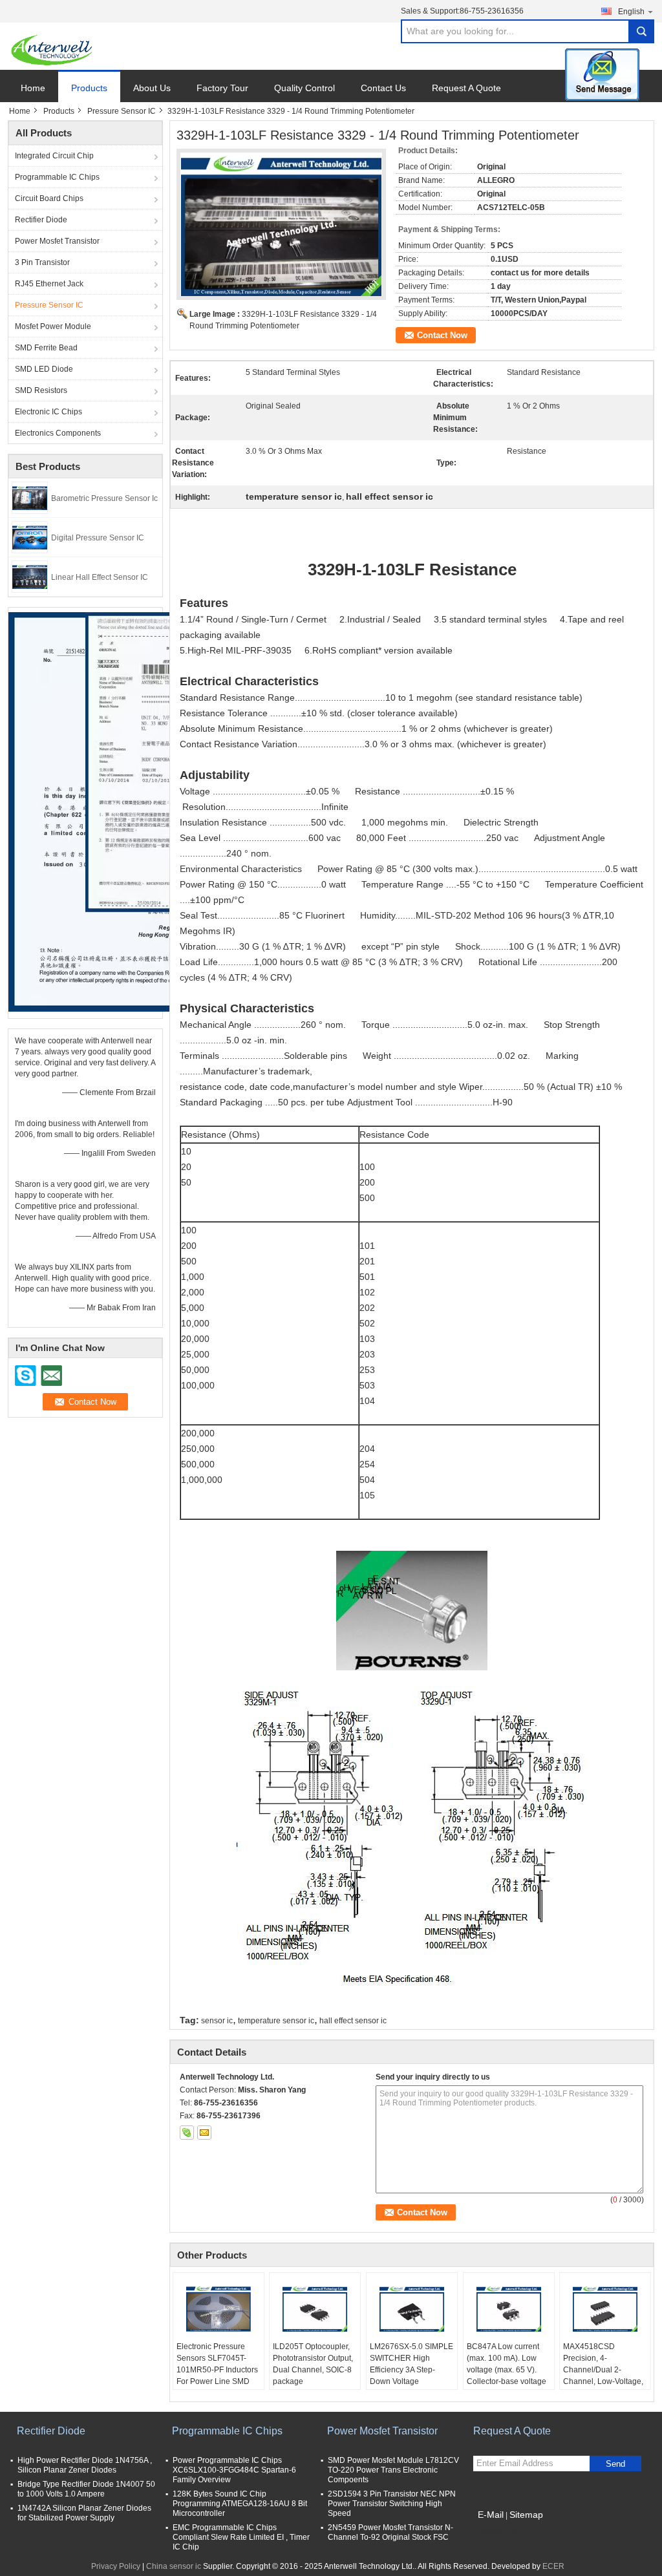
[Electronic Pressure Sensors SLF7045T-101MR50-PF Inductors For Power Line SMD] (219, 2308)
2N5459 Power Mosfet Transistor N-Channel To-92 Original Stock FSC (390, 2532)
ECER (553, 2566)
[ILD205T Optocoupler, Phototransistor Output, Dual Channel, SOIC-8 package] (315, 2308)
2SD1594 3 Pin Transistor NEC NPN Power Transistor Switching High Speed (392, 2504)
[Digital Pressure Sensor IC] (30, 537)
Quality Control (304, 88)
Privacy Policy (116, 2566)
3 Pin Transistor (42, 262)
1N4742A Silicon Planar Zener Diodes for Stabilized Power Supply (84, 2513)
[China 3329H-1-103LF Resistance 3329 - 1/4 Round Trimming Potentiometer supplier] (281, 224)
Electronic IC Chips (48, 412)
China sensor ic (174, 2566)
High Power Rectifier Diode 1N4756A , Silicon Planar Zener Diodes (85, 2465)
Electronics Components (58, 433)
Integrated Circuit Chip (54, 156)
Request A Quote (466, 88)
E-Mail (491, 2515)
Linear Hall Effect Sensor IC (100, 577)
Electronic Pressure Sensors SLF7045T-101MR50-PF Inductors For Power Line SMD (217, 2364)
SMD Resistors (41, 390)
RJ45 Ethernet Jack (49, 284)
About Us (152, 88)
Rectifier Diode (41, 220)
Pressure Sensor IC (122, 111)
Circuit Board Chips (49, 198)
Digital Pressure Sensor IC (98, 538)
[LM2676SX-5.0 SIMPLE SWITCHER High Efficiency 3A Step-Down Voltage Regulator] (412, 2308)
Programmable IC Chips (57, 177)
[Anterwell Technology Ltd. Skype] (187, 2133)
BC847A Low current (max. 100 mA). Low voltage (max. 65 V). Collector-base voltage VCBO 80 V (507, 2370)
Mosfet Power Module (53, 326)
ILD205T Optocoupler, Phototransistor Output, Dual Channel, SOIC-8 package (313, 2364)
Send (615, 2464)
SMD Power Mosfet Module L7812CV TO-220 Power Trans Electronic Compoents (393, 2470)
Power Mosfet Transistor (57, 241)
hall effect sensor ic (353, 2021)
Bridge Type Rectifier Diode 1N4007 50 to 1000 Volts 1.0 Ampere (86, 2489)
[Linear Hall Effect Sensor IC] (30, 576)
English (631, 12)
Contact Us (383, 88)
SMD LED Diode (44, 369)
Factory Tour (222, 88)
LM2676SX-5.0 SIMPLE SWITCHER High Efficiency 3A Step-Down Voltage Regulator (411, 2370)
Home (33, 88)
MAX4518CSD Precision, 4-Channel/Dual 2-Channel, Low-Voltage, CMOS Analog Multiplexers (603, 2376)
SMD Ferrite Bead (46, 348)
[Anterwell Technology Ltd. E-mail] (204, 2133)
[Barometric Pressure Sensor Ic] (30, 497)
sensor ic (217, 2021)
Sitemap (526, 2515)
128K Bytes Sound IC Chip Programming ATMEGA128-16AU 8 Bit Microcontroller (240, 2504)
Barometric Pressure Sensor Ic (104, 498)
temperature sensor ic (276, 2021)
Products (89, 88)
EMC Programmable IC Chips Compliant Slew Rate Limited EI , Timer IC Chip (241, 2537)
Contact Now (442, 335)
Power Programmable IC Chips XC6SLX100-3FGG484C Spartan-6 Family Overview (234, 2470)
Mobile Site (501, 2531)
